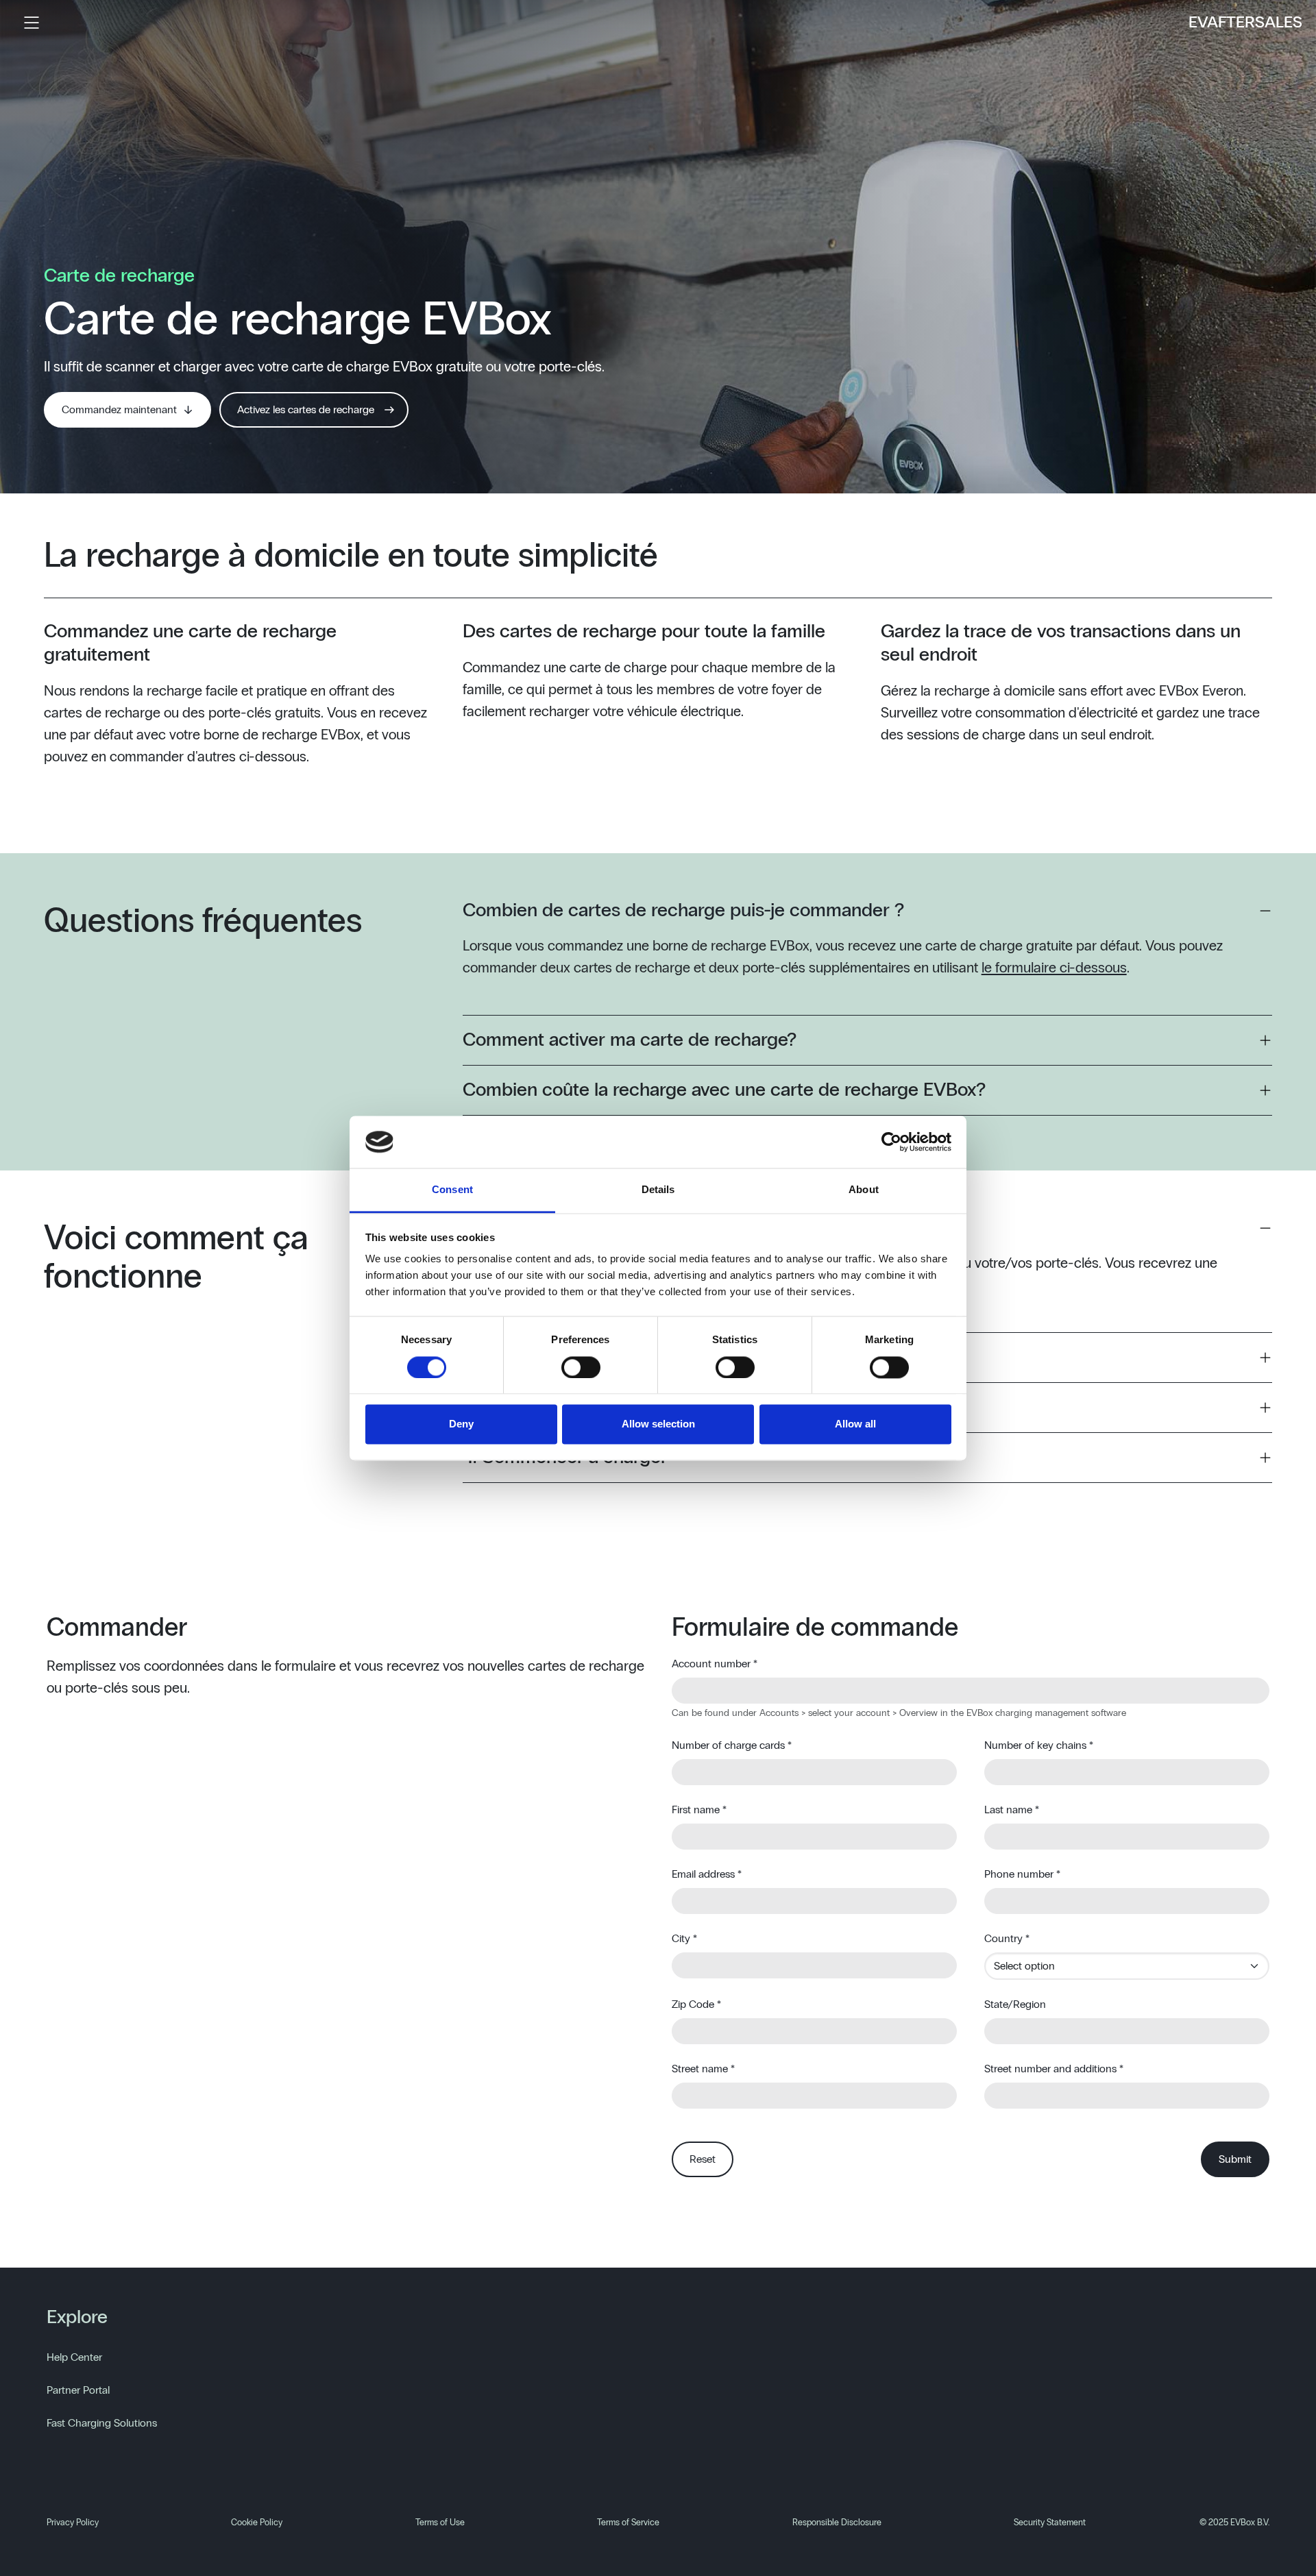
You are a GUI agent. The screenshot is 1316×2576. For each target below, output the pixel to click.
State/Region (1015, 2004)
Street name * (703, 2069)
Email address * (707, 1874)
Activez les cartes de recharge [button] (306, 410)
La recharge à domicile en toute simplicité (351, 556)
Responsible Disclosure (837, 2523)
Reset (703, 2159)
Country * (1007, 1939)
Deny (461, 1424)
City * (684, 1939)
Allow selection (658, 1424)
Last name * (1012, 1810)
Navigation (32, 23)
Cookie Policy (257, 2523)
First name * (699, 1810)
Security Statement (1050, 2523)
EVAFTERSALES (1245, 23)
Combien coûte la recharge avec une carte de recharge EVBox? (724, 1090)
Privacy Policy (73, 2523)
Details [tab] (658, 1190)
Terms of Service (628, 2523)
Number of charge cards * (732, 1745)
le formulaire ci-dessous (1054, 968)
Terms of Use (440, 2523)
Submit (1235, 2159)
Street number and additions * (1054, 2069)
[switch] (581, 1367)
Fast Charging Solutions (102, 2423)
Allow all (855, 1424)
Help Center (74, 2357)
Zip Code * (696, 2004)
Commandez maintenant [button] (119, 410)
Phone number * (1022, 1874)
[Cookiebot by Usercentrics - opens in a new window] (891, 1142)
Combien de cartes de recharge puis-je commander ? (683, 911)
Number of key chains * (1039, 1745)
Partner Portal (78, 2390)
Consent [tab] (452, 1190)
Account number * (715, 1664)
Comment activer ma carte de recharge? (630, 1040)
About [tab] (864, 1190)
